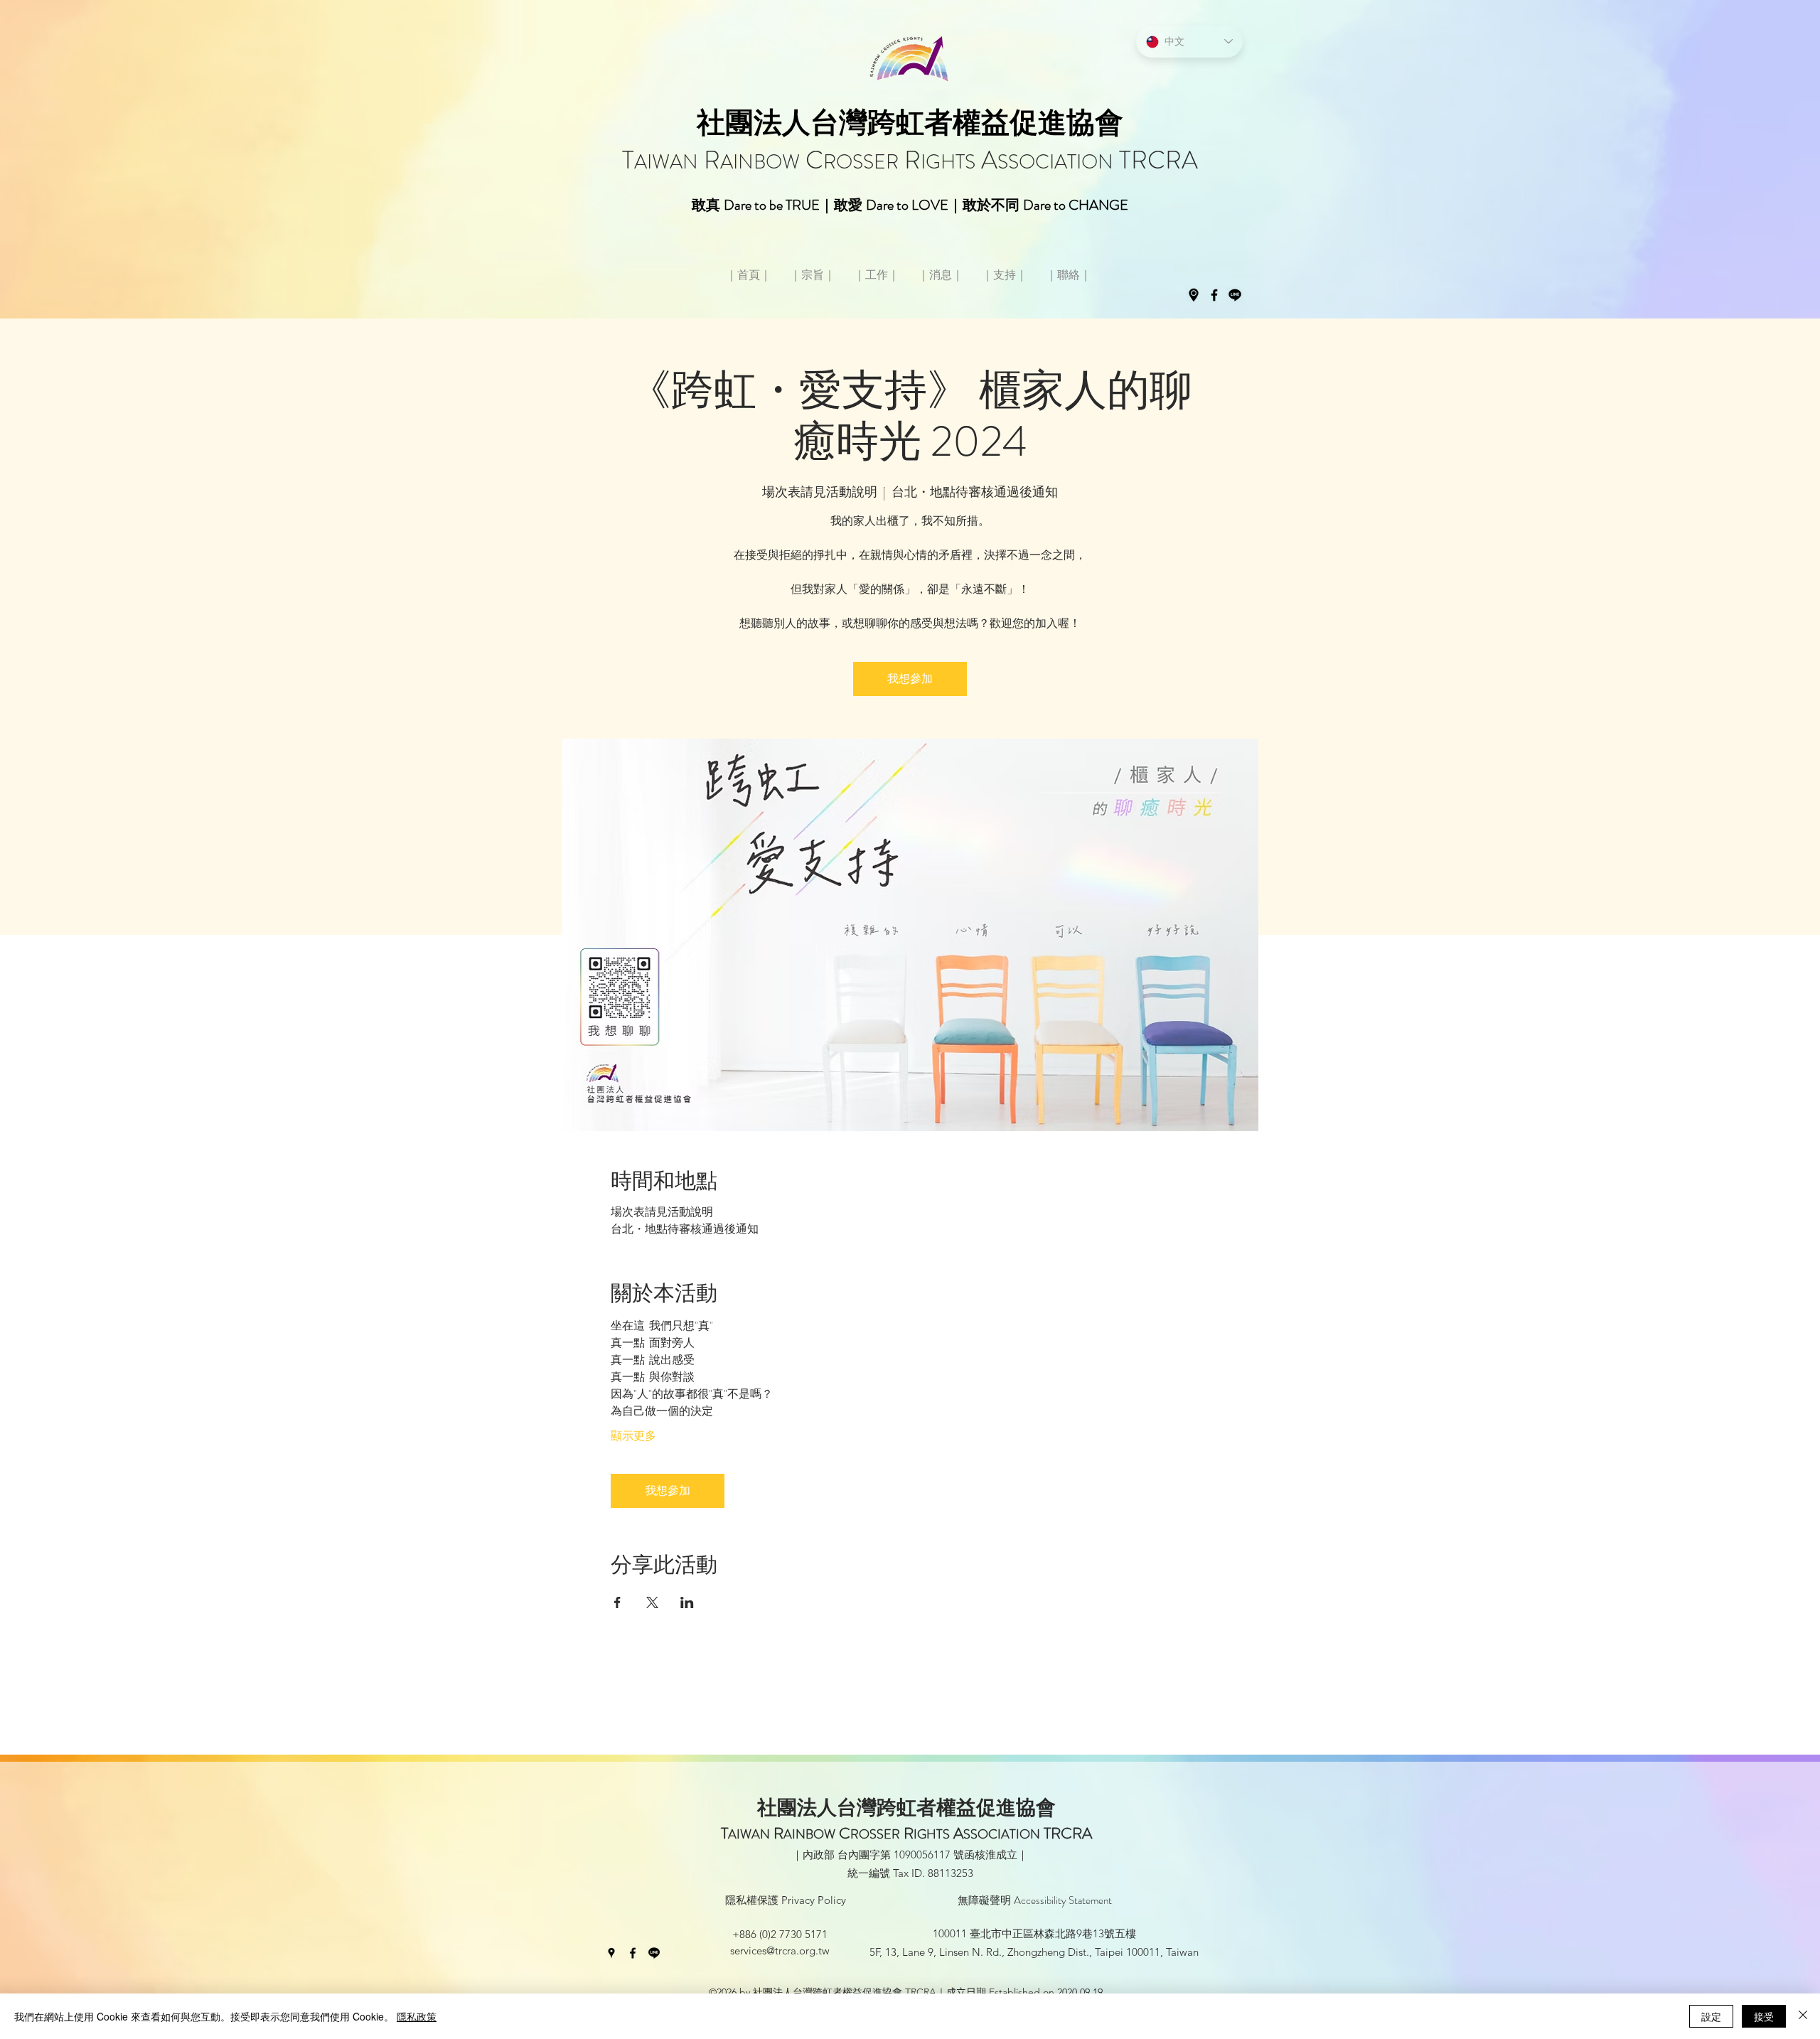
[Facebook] (1214, 295)
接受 (1764, 2016)
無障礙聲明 (1035, 1900)
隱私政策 (417, 2016)
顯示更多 (633, 1436)
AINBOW (760, 162)
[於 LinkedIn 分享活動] (687, 1602)
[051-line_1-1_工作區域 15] (1235, 295)
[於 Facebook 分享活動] (617, 1602)
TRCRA (1156, 160)
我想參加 (910, 679)
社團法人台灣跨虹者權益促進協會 (910, 123)
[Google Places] (1194, 295)
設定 (1711, 2016)
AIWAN (666, 162)
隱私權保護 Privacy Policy (786, 1900)
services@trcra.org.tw (780, 1950)
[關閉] (1803, 2016)
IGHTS (948, 162)
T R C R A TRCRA (906, 1833)
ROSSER (861, 162)
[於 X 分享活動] (652, 1602)
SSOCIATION (1055, 162)
